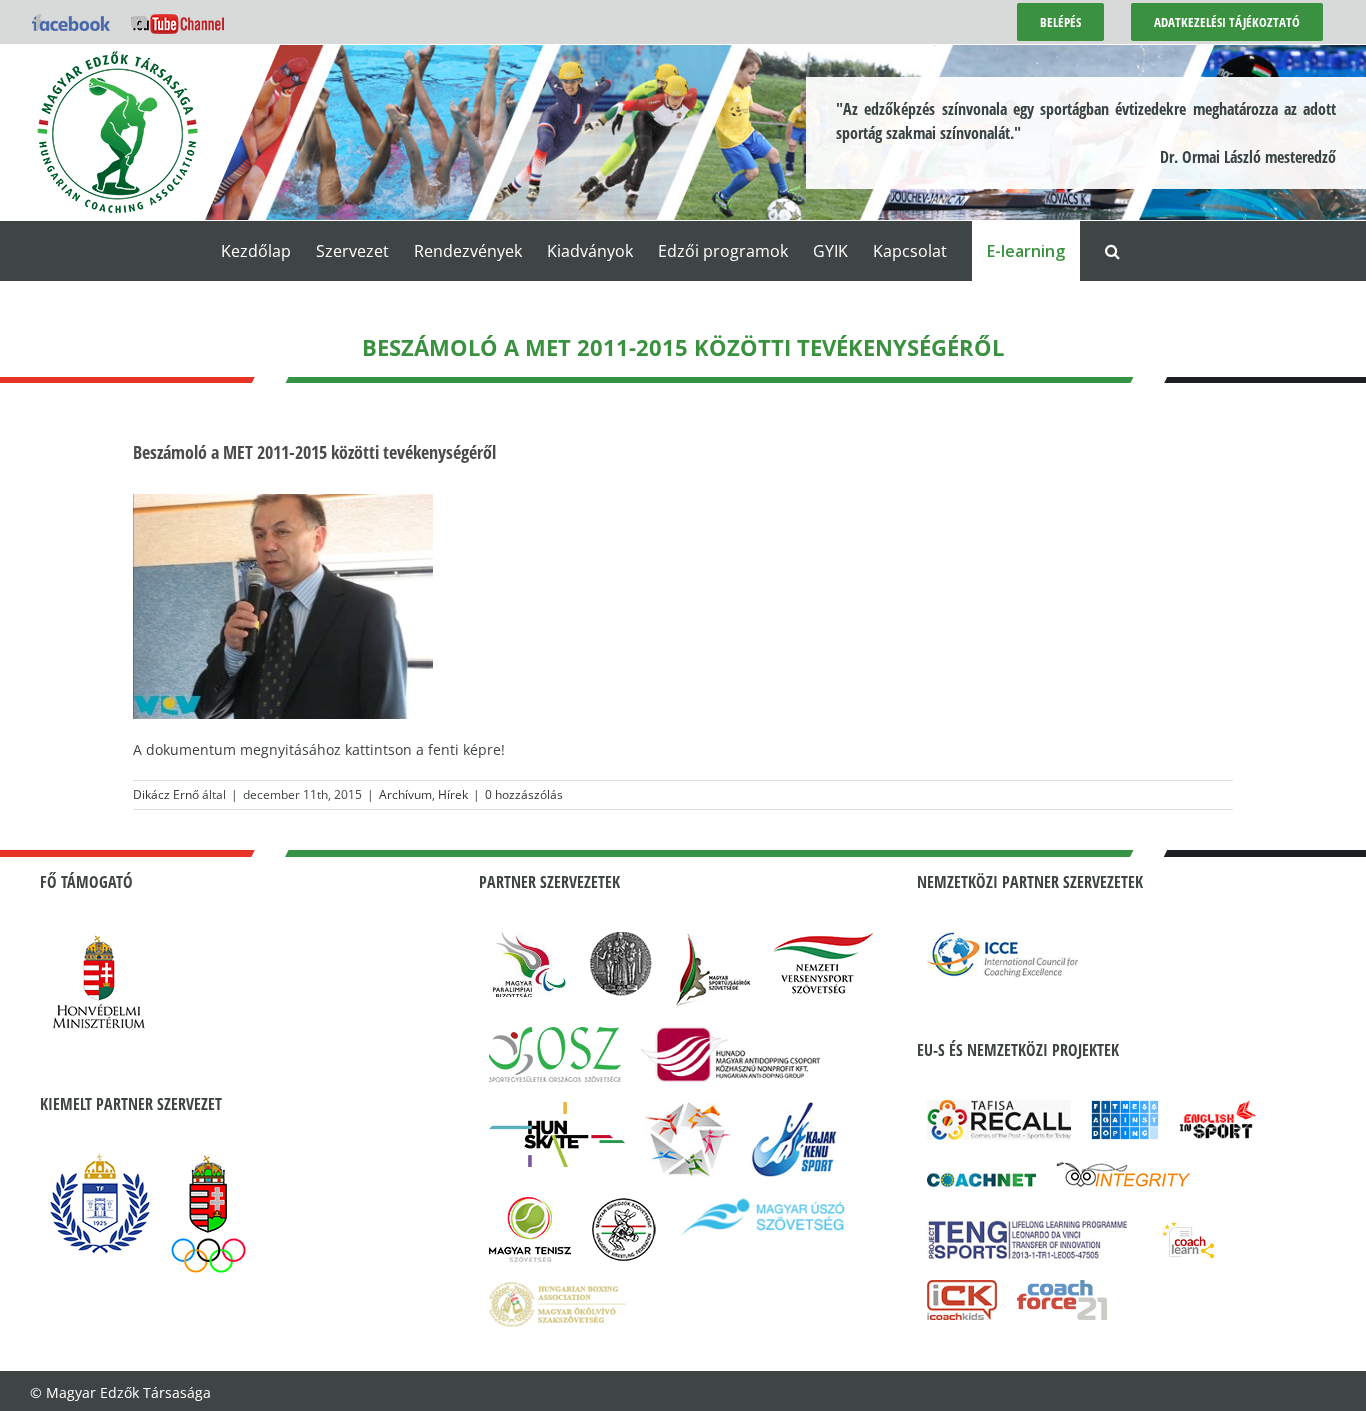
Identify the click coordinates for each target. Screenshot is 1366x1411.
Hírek (453, 794)
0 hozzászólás (524, 794)
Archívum (405, 794)
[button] (1112, 251)
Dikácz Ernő (166, 794)
